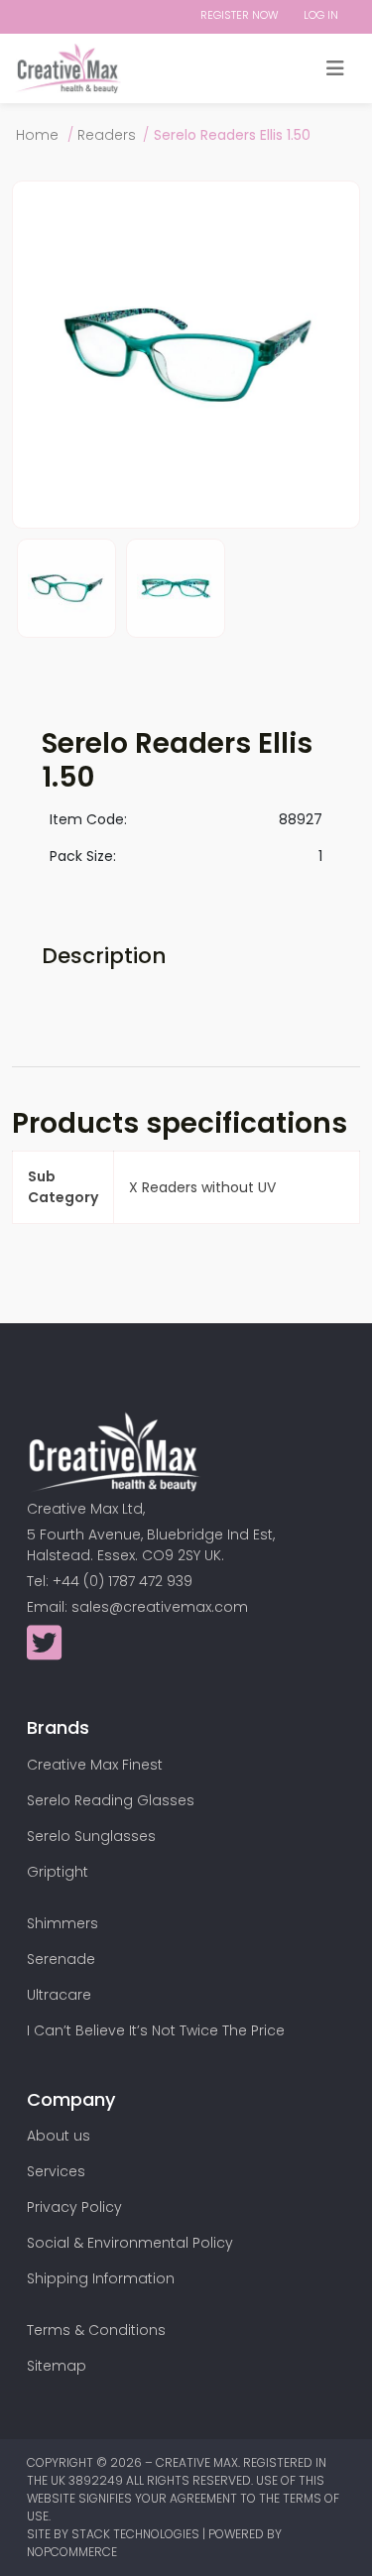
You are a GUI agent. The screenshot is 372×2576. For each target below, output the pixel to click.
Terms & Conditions (96, 2330)
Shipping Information (101, 2278)
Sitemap (57, 2366)
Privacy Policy (74, 2207)
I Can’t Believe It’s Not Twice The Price (156, 2030)
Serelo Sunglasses (91, 1836)
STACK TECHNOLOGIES (137, 2534)
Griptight (58, 1872)
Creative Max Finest (95, 1765)
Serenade (61, 1959)
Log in (321, 15)
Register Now (240, 15)
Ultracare (59, 1995)
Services (56, 2171)
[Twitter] (44, 1653)
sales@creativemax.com (160, 1607)
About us (59, 2136)
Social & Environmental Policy (130, 2243)
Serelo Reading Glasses (111, 1800)
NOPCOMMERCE (72, 2552)
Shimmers (62, 1923)
